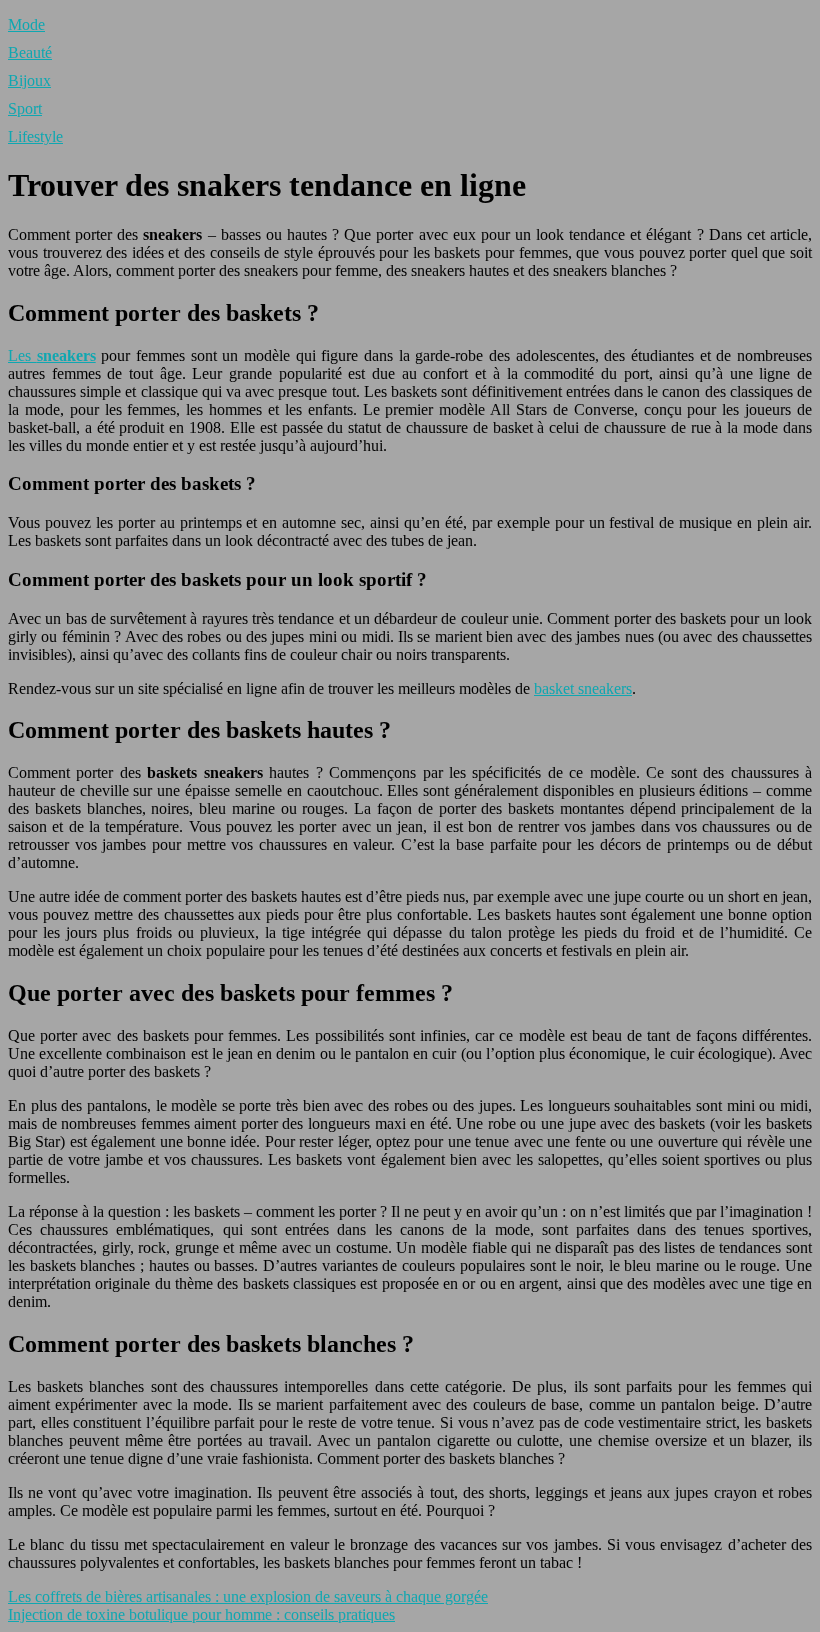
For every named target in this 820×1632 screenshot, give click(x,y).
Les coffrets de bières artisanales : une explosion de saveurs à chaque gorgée (248, 1596)
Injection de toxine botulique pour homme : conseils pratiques (201, 1614)
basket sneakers (583, 688)
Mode (26, 24)
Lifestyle (35, 136)
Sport (25, 108)
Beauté (30, 52)
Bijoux (29, 80)
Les (52, 355)
